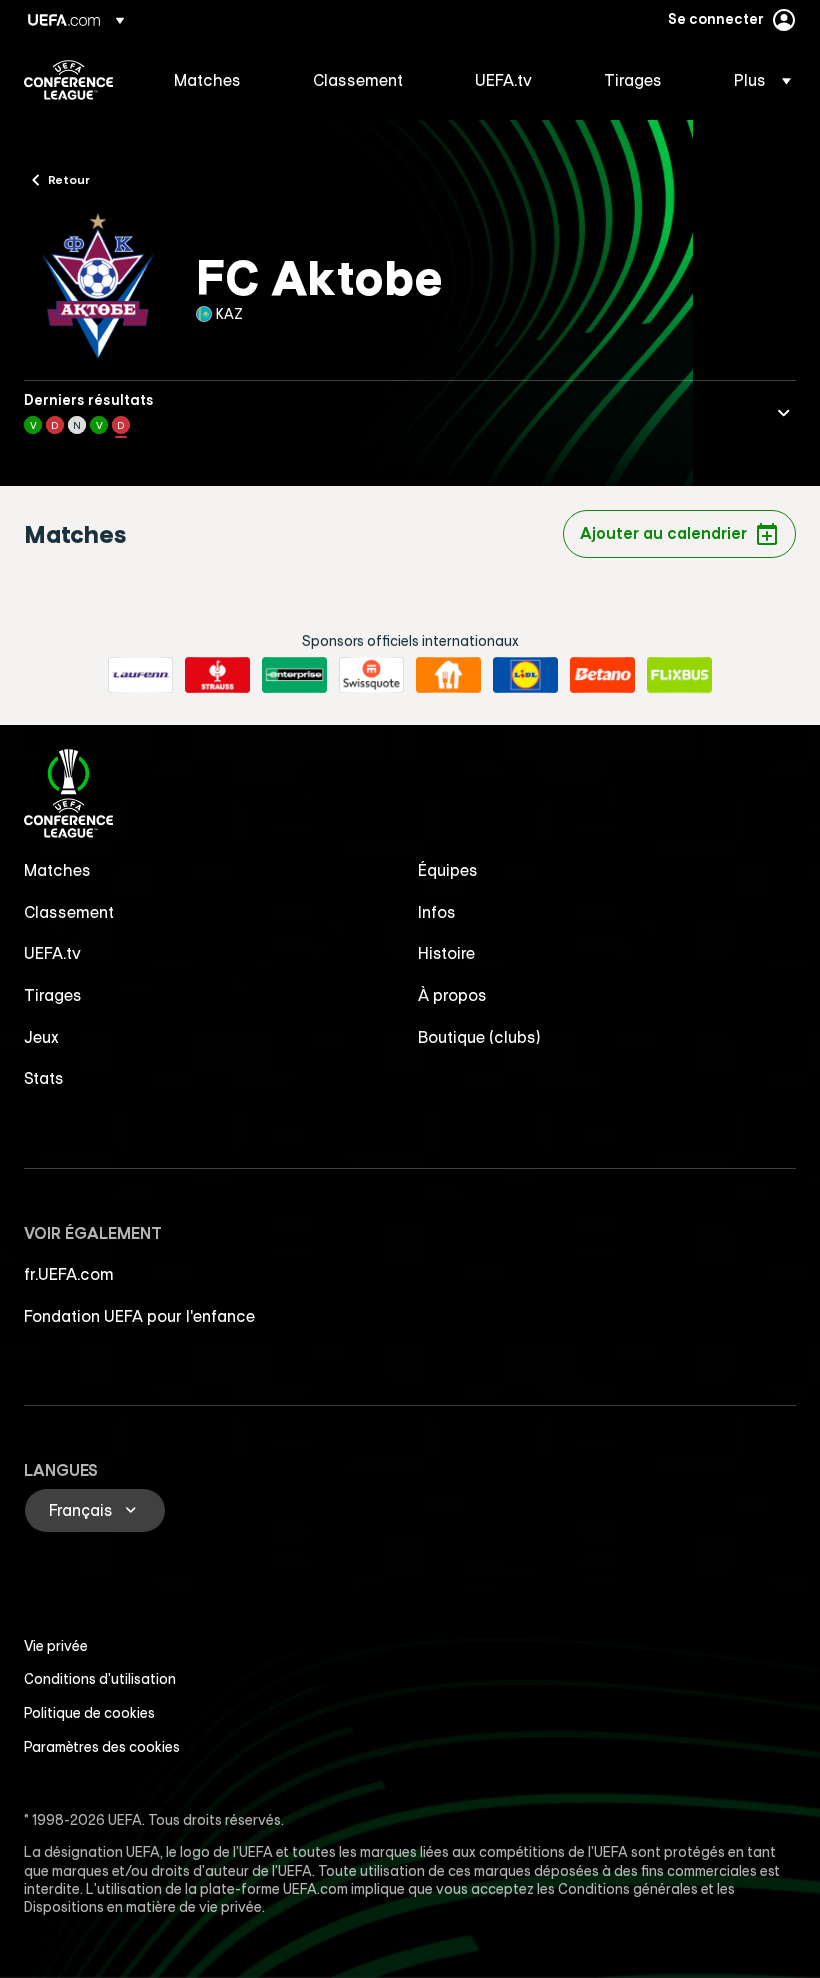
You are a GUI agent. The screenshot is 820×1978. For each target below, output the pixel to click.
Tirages (53, 995)
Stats (44, 1078)
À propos (452, 995)
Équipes (448, 870)
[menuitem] (218, 80)
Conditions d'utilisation (100, 1679)
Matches (57, 870)
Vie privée (56, 1646)
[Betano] (602, 675)
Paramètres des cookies (102, 1747)
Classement (69, 912)
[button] (756, 80)
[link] (207, 80)
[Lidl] (525, 675)
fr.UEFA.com (69, 1274)
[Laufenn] (140, 675)
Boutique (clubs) (479, 1037)
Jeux (41, 1037)
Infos (437, 912)
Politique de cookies (89, 1713)
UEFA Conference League (68, 80)
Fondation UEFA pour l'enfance (139, 1316)
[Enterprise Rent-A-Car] (294, 675)
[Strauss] (217, 675)
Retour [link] (69, 179)
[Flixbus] (679, 675)
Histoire (446, 953)
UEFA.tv (52, 953)
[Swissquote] (371, 675)
